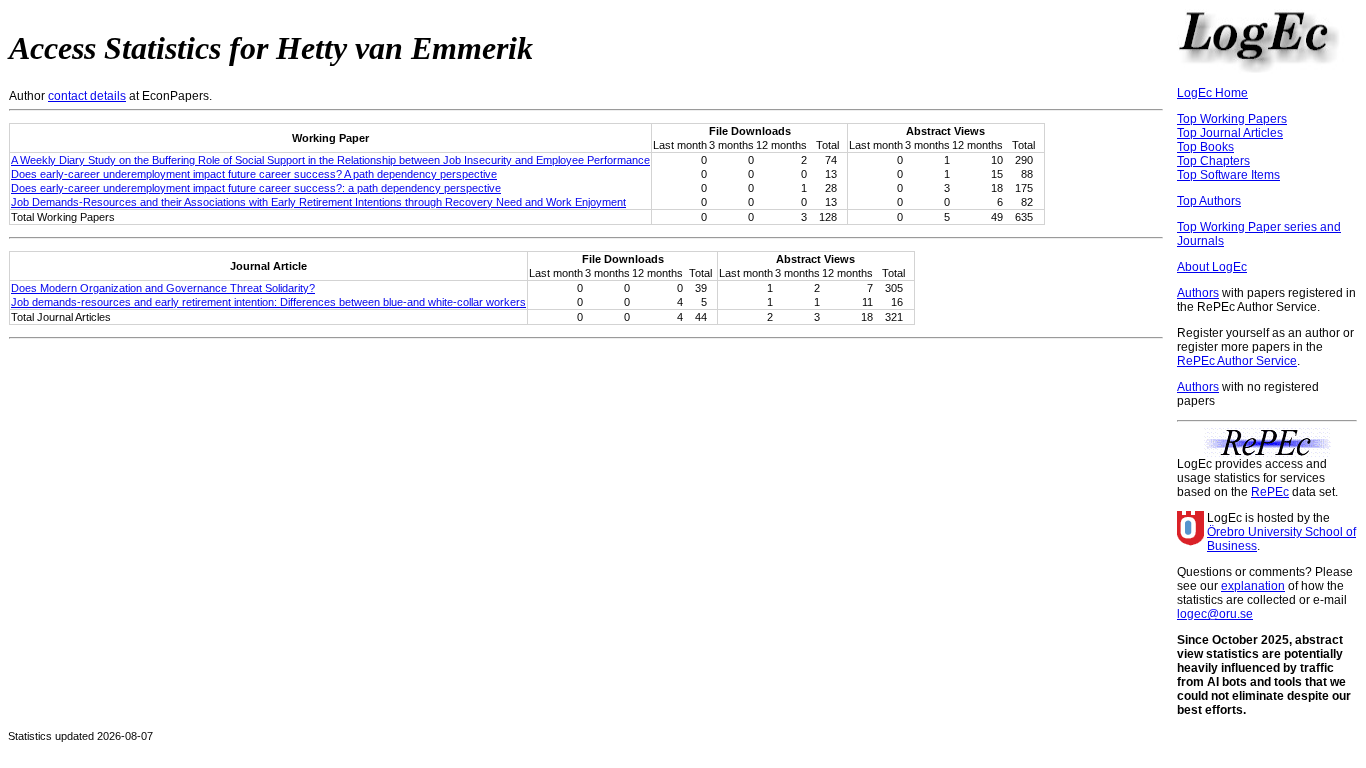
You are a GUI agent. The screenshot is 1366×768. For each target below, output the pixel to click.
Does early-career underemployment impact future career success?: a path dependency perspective (256, 188)
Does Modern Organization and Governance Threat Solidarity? (163, 288)
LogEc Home (1212, 93)
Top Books (1205, 147)
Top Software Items (1228, 175)
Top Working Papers (1232, 119)
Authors (1198, 293)
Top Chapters (1213, 161)
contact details (87, 96)
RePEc (1270, 492)
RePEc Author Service (1237, 361)
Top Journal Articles (1230, 133)
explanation (1253, 586)
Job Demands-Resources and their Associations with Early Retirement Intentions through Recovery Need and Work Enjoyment (318, 202)
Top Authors (1209, 201)
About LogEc (1212, 267)
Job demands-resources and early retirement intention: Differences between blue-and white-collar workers (268, 302)
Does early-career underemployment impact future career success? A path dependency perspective (254, 174)
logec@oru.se (1215, 614)
